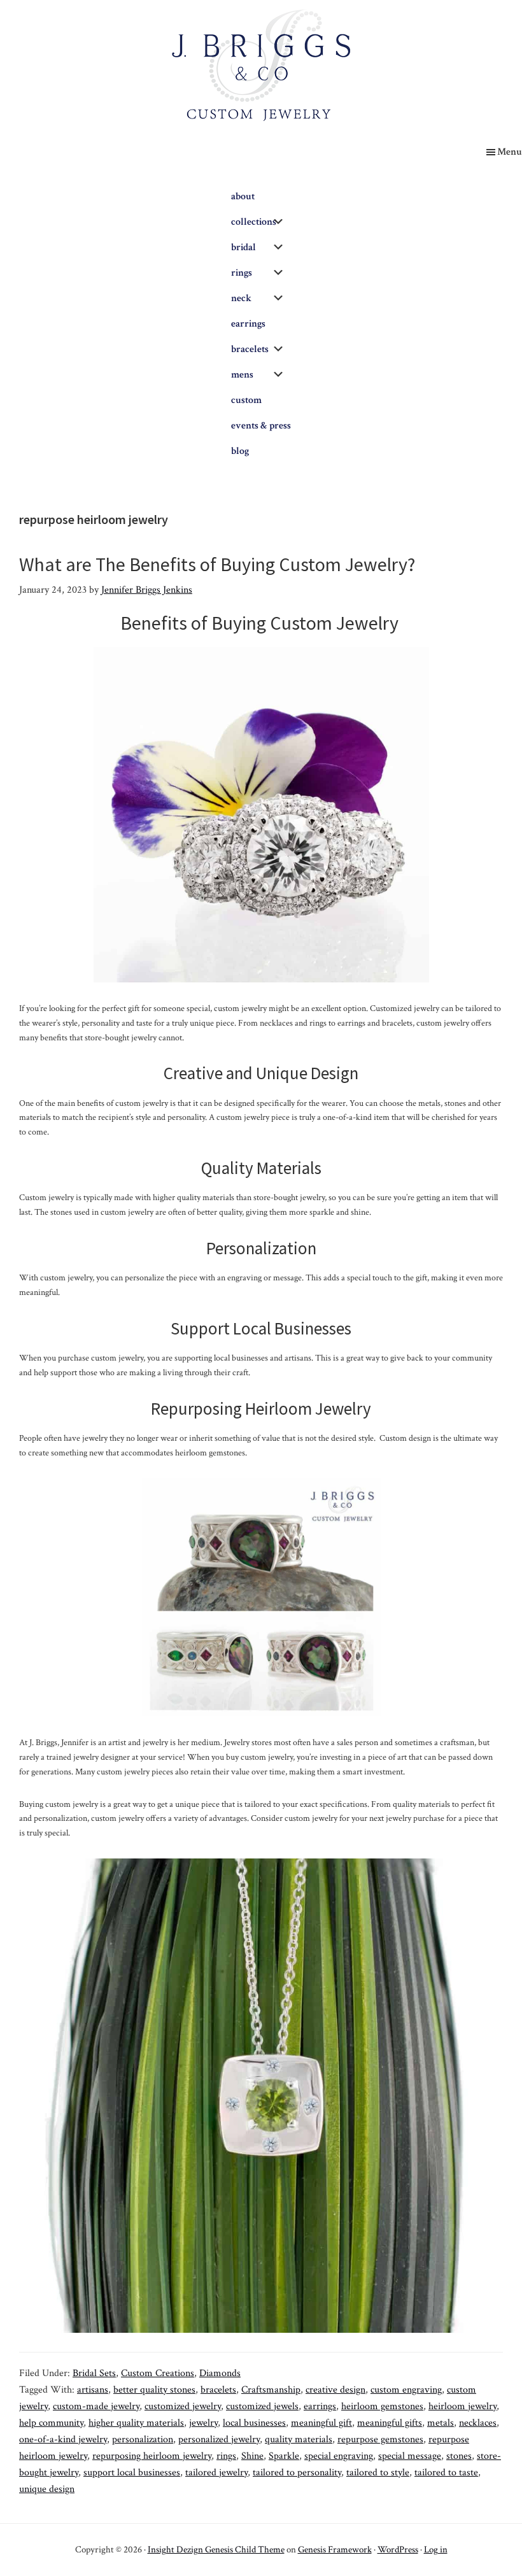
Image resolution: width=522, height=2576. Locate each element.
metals (441, 2423)
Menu (510, 152)
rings (226, 2456)
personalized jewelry (219, 2439)
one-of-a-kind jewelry (63, 2439)
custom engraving (406, 2390)
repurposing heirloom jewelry (152, 2456)
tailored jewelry (216, 2473)
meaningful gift (321, 2423)
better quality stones (154, 2390)
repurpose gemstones (380, 2439)
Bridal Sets (94, 2373)
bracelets (218, 2390)
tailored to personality (297, 2473)
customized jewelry (183, 2406)
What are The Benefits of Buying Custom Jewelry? (217, 564)
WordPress (398, 2550)
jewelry (203, 2423)
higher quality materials (136, 2423)
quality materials (299, 2439)
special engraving (339, 2456)
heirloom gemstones (382, 2406)
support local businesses (132, 2473)
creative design (335, 2390)
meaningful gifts (390, 2423)
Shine (252, 2456)
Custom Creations (158, 2373)
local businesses (254, 2423)
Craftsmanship (271, 2390)
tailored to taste (446, 2473)
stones (459, 2456)
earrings (320, 2406)
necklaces (478, 2423)
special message (410, 2456)
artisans (93, 2390)
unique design (47, 2489)
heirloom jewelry (462, 2406)
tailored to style (378, 2473)
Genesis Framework (335, 2550)
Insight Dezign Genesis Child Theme (216, 2550)
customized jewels (262, 2406)
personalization (143, 2439)
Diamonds (220, 2373)
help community (51, 2423)
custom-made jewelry (96, 2406)
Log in (436, 2550)
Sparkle (284, 2456)
